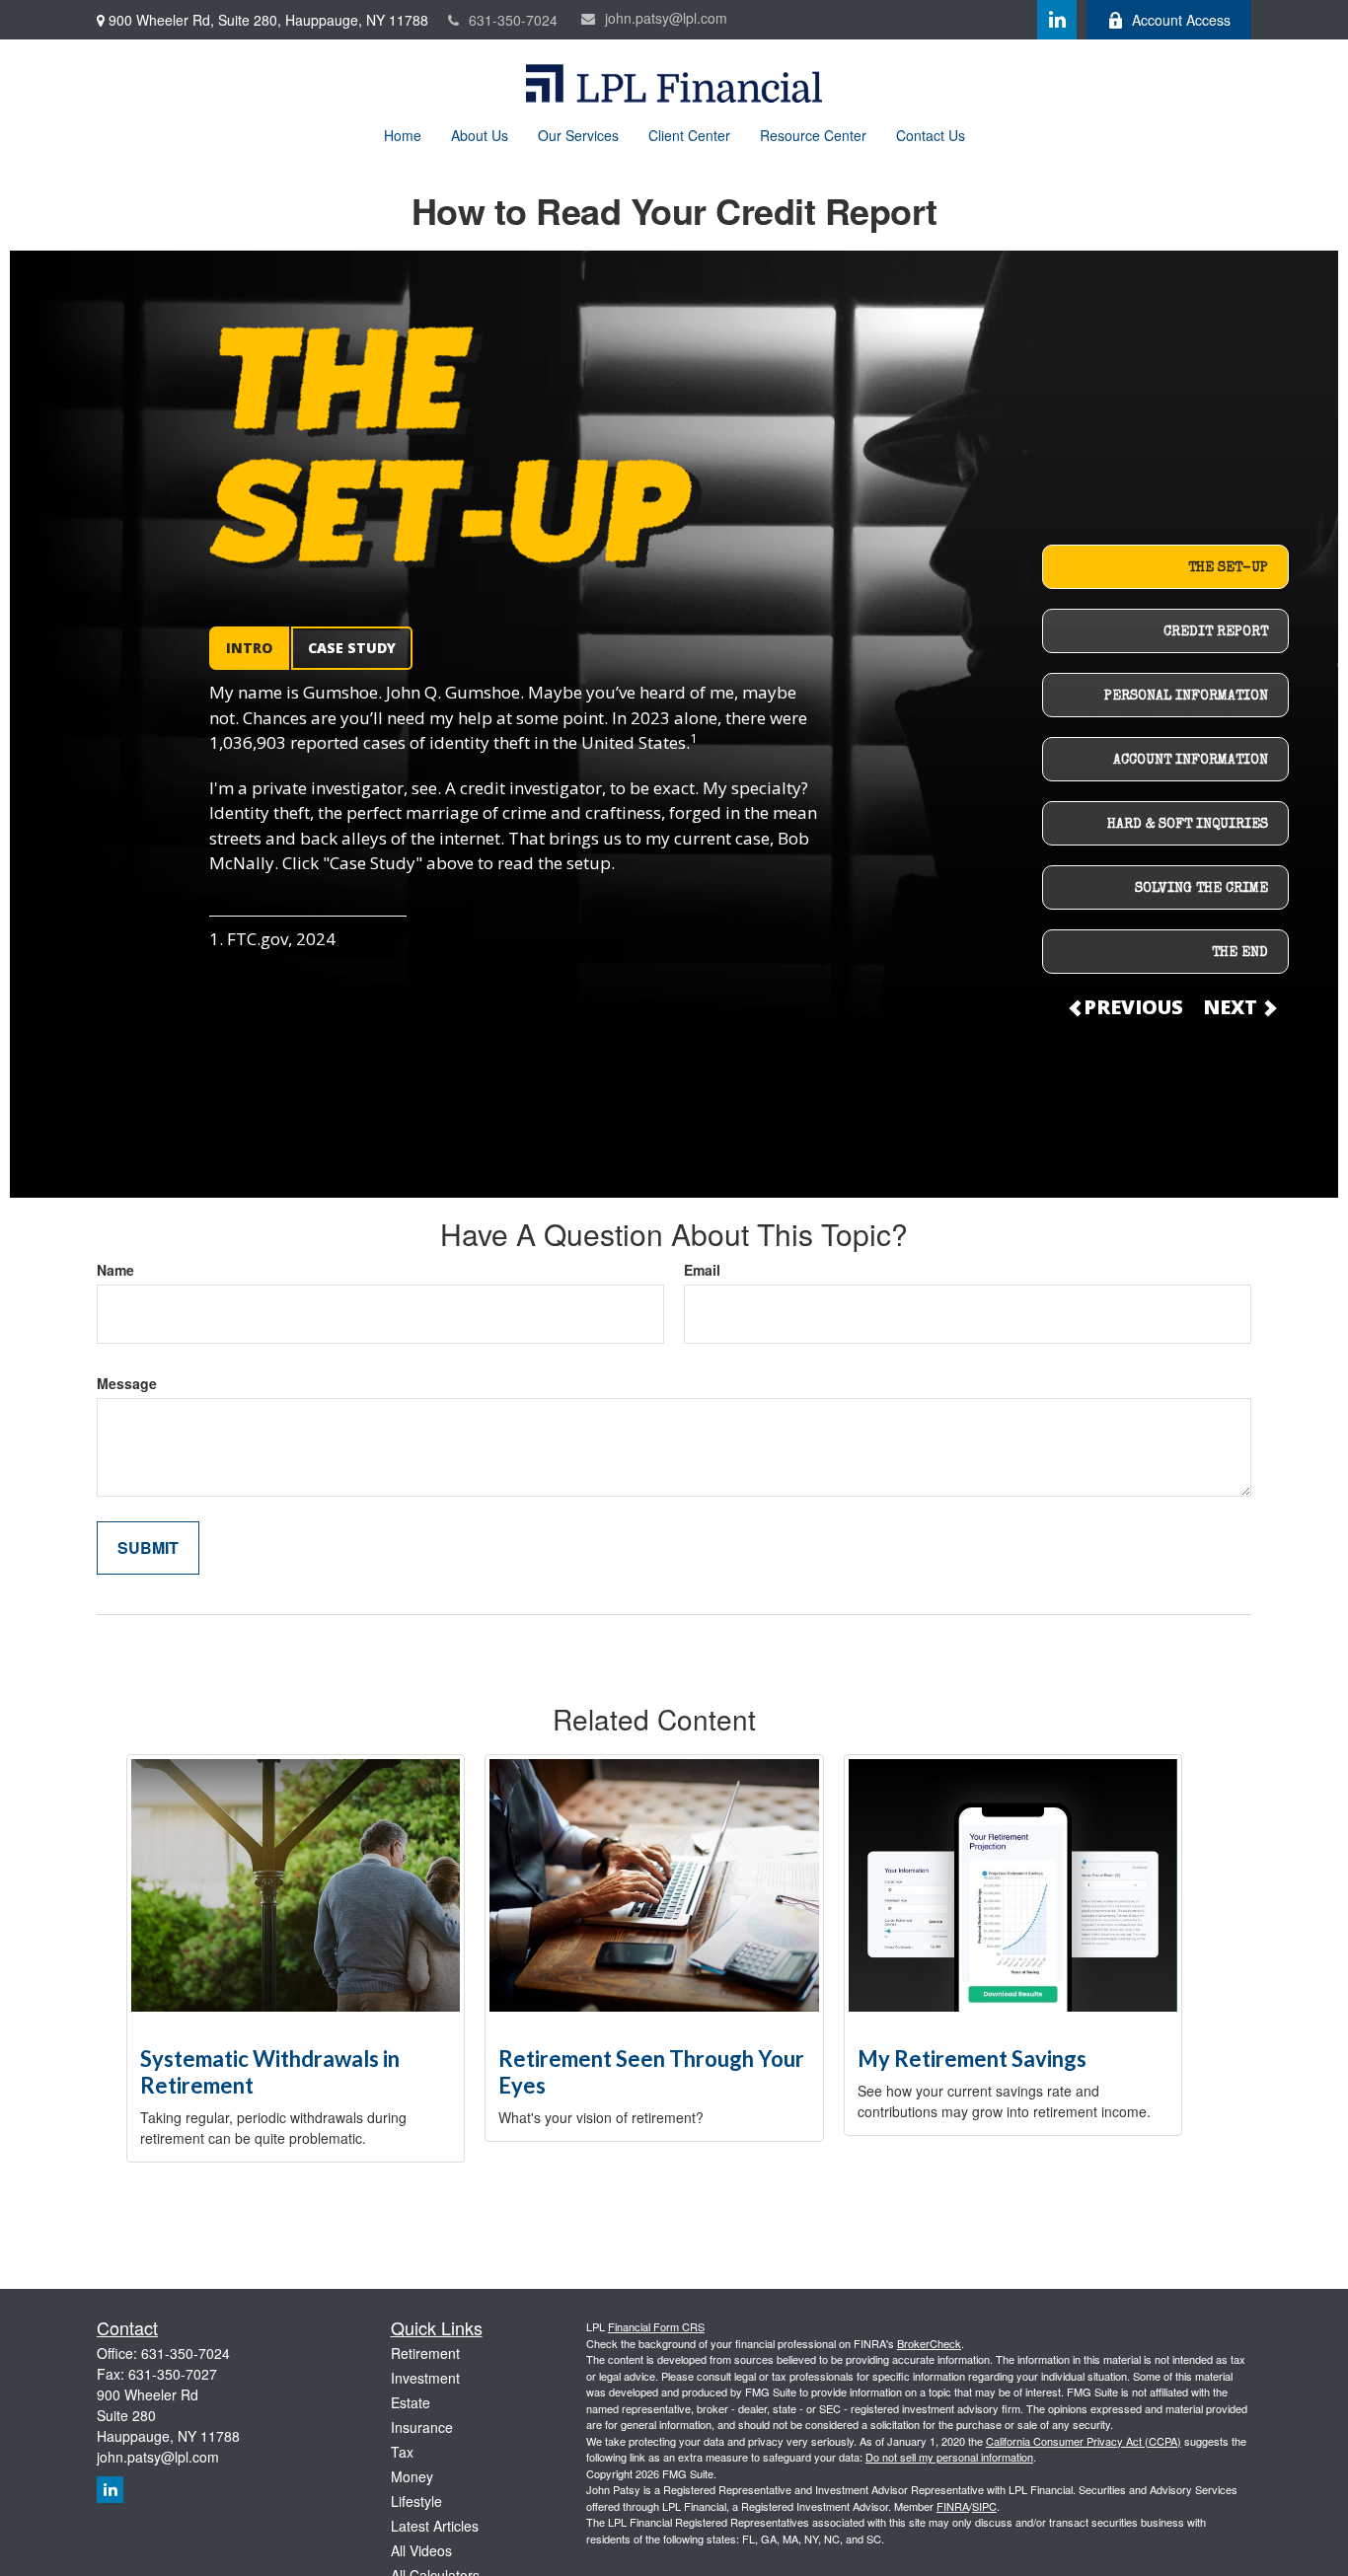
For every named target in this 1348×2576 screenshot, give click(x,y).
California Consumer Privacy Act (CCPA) (1084, 2441)
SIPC (984, 2506)
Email (702, 1270)
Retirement (425, 2353)
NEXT (1233, 1007)
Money (412, 2476)
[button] (403, 135)
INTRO (249, 648)
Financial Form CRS (656, 2326)
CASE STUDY (352, 648)
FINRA (953, 2506)
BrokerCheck (929, 2343)
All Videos (421, 2550)
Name (115, 1270)
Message (127, 1383)
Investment (425, 2378)
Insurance (422, 2427)
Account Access (1181, 20)
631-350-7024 (513, 20)
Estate (411, 2402)
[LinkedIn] (1057, 20)
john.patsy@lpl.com (666, 18)
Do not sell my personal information (949, 2457)
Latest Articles (435, 2526)
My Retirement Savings (972, 2059)
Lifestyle (416, 2501)
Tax (402, 2452)
